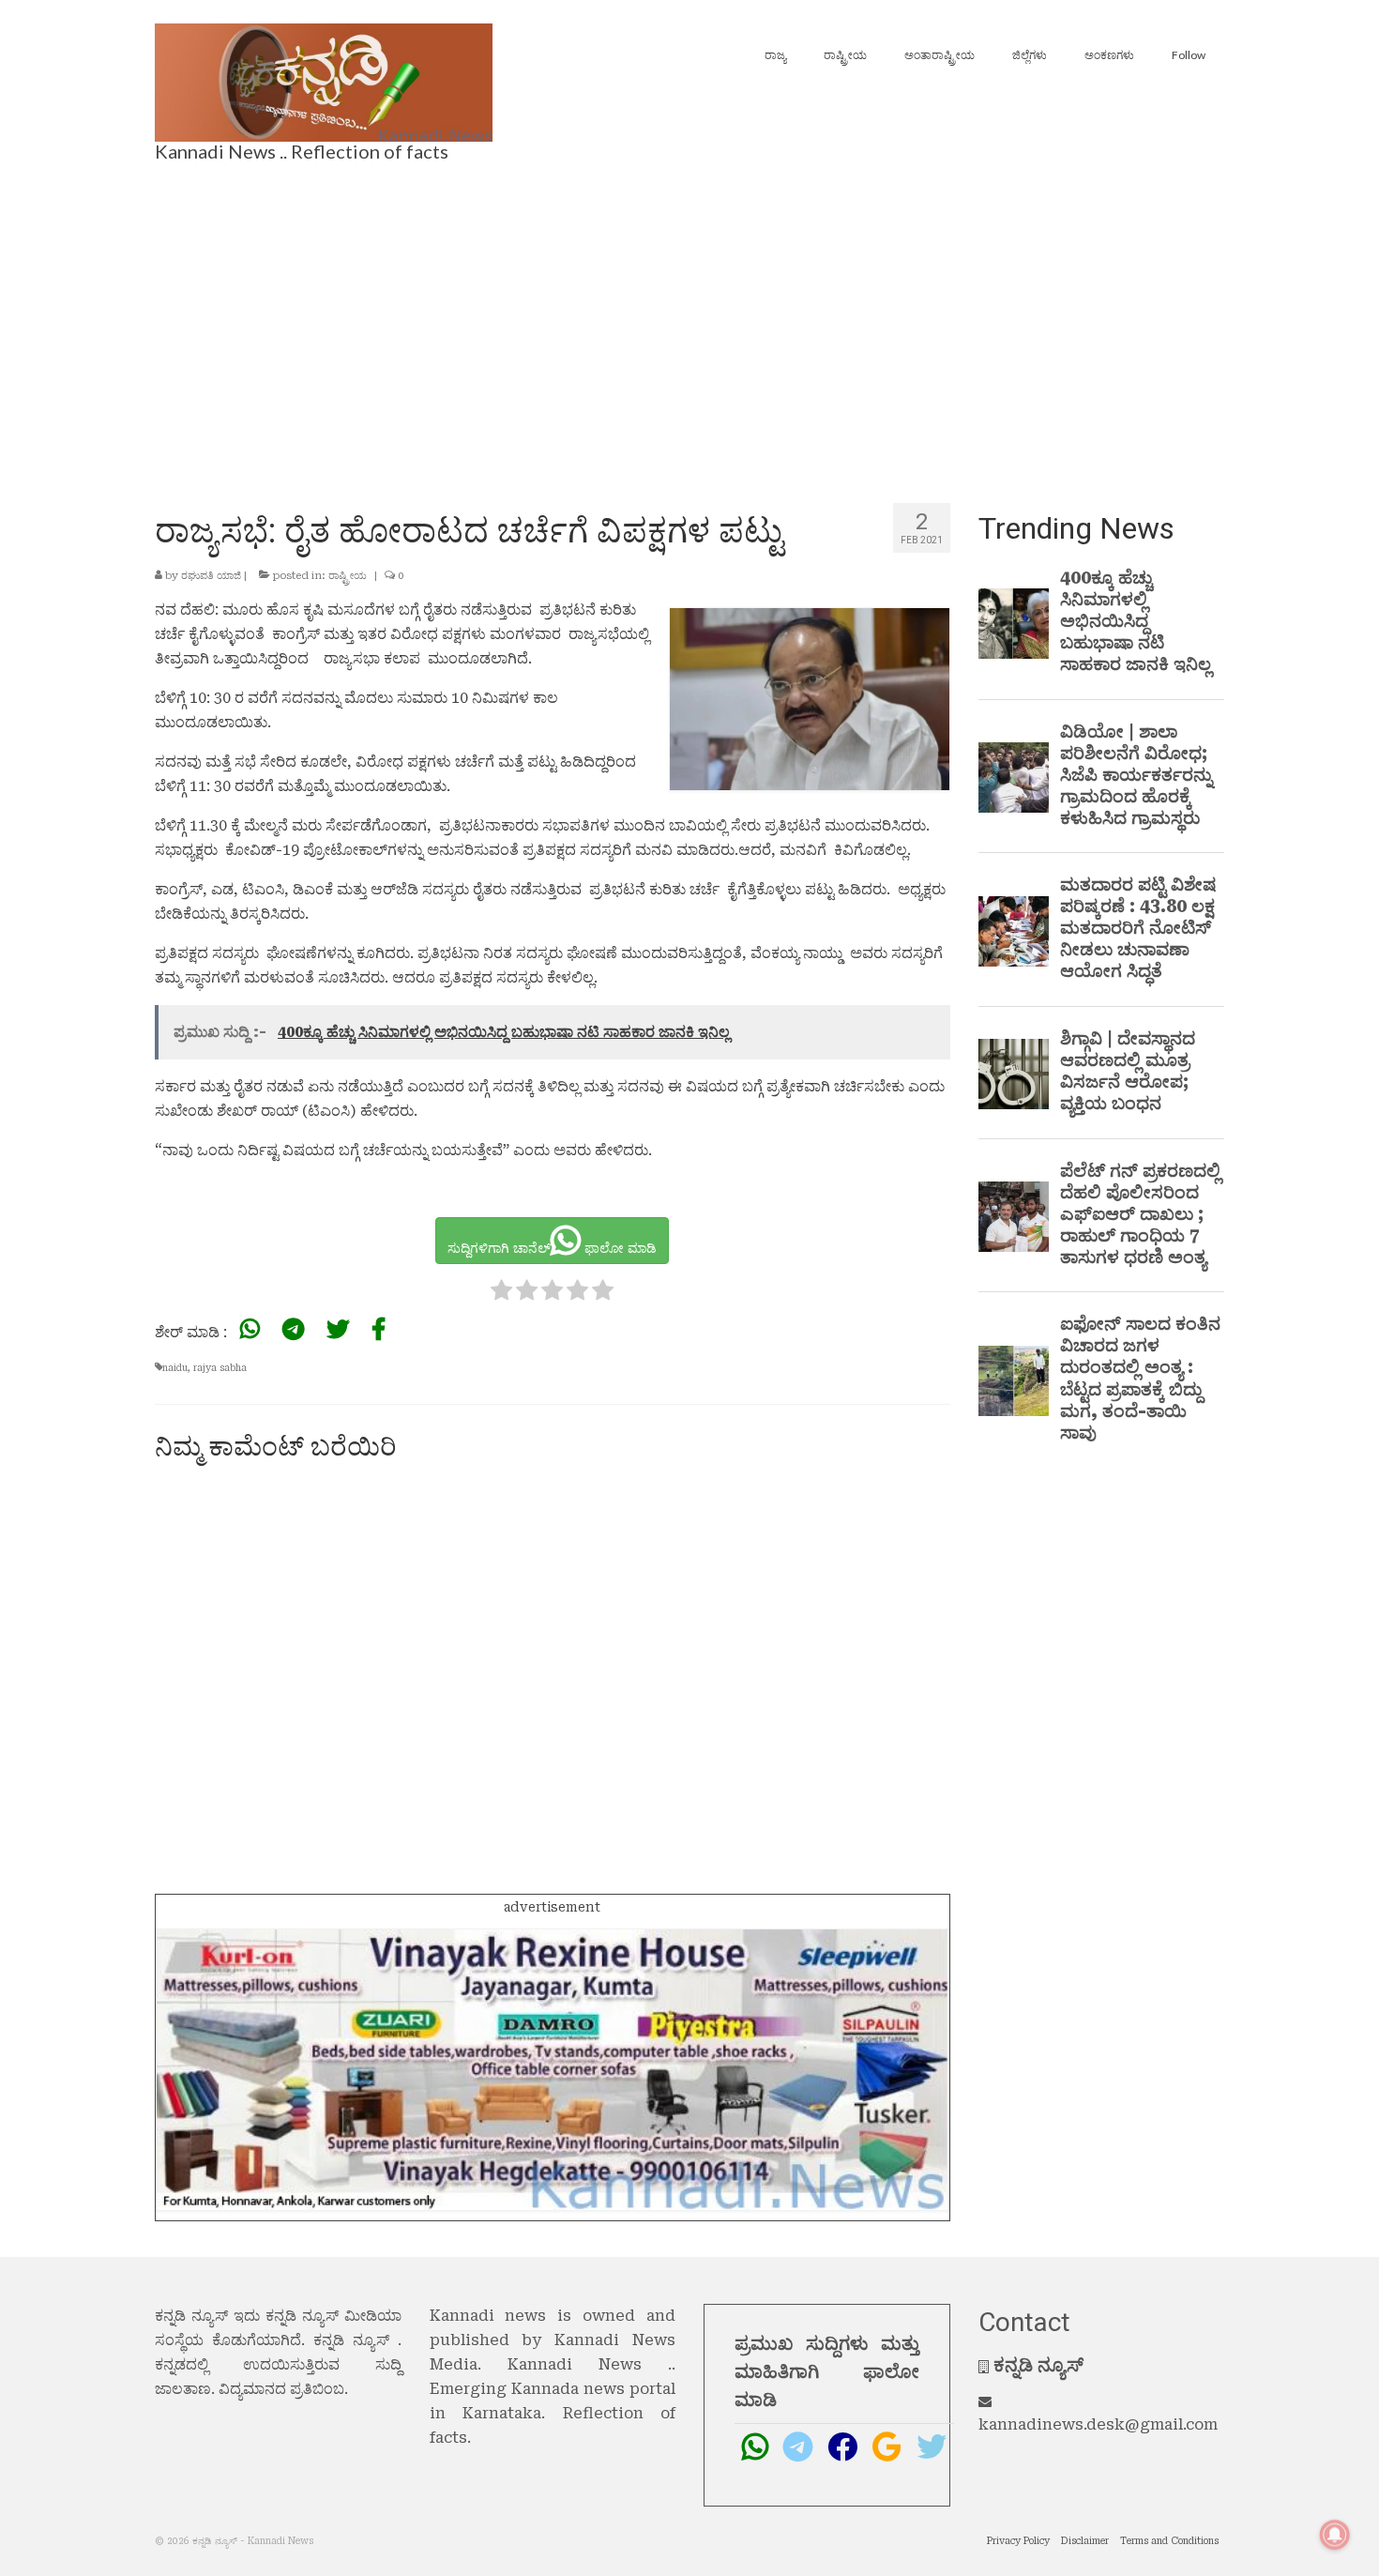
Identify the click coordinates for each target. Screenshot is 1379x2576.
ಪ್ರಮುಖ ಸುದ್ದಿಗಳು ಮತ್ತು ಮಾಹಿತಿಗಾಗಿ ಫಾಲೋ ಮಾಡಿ (827, 2371)
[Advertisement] (689, 320)
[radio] (501, 1294)
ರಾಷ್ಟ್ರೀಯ (348, 576)
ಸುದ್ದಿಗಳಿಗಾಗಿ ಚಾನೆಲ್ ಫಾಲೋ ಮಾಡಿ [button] (552, 1248)
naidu (175, 1368)
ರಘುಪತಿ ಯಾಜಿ (211, 576)
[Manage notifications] (1335, 2535)
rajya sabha (220, 1368)
